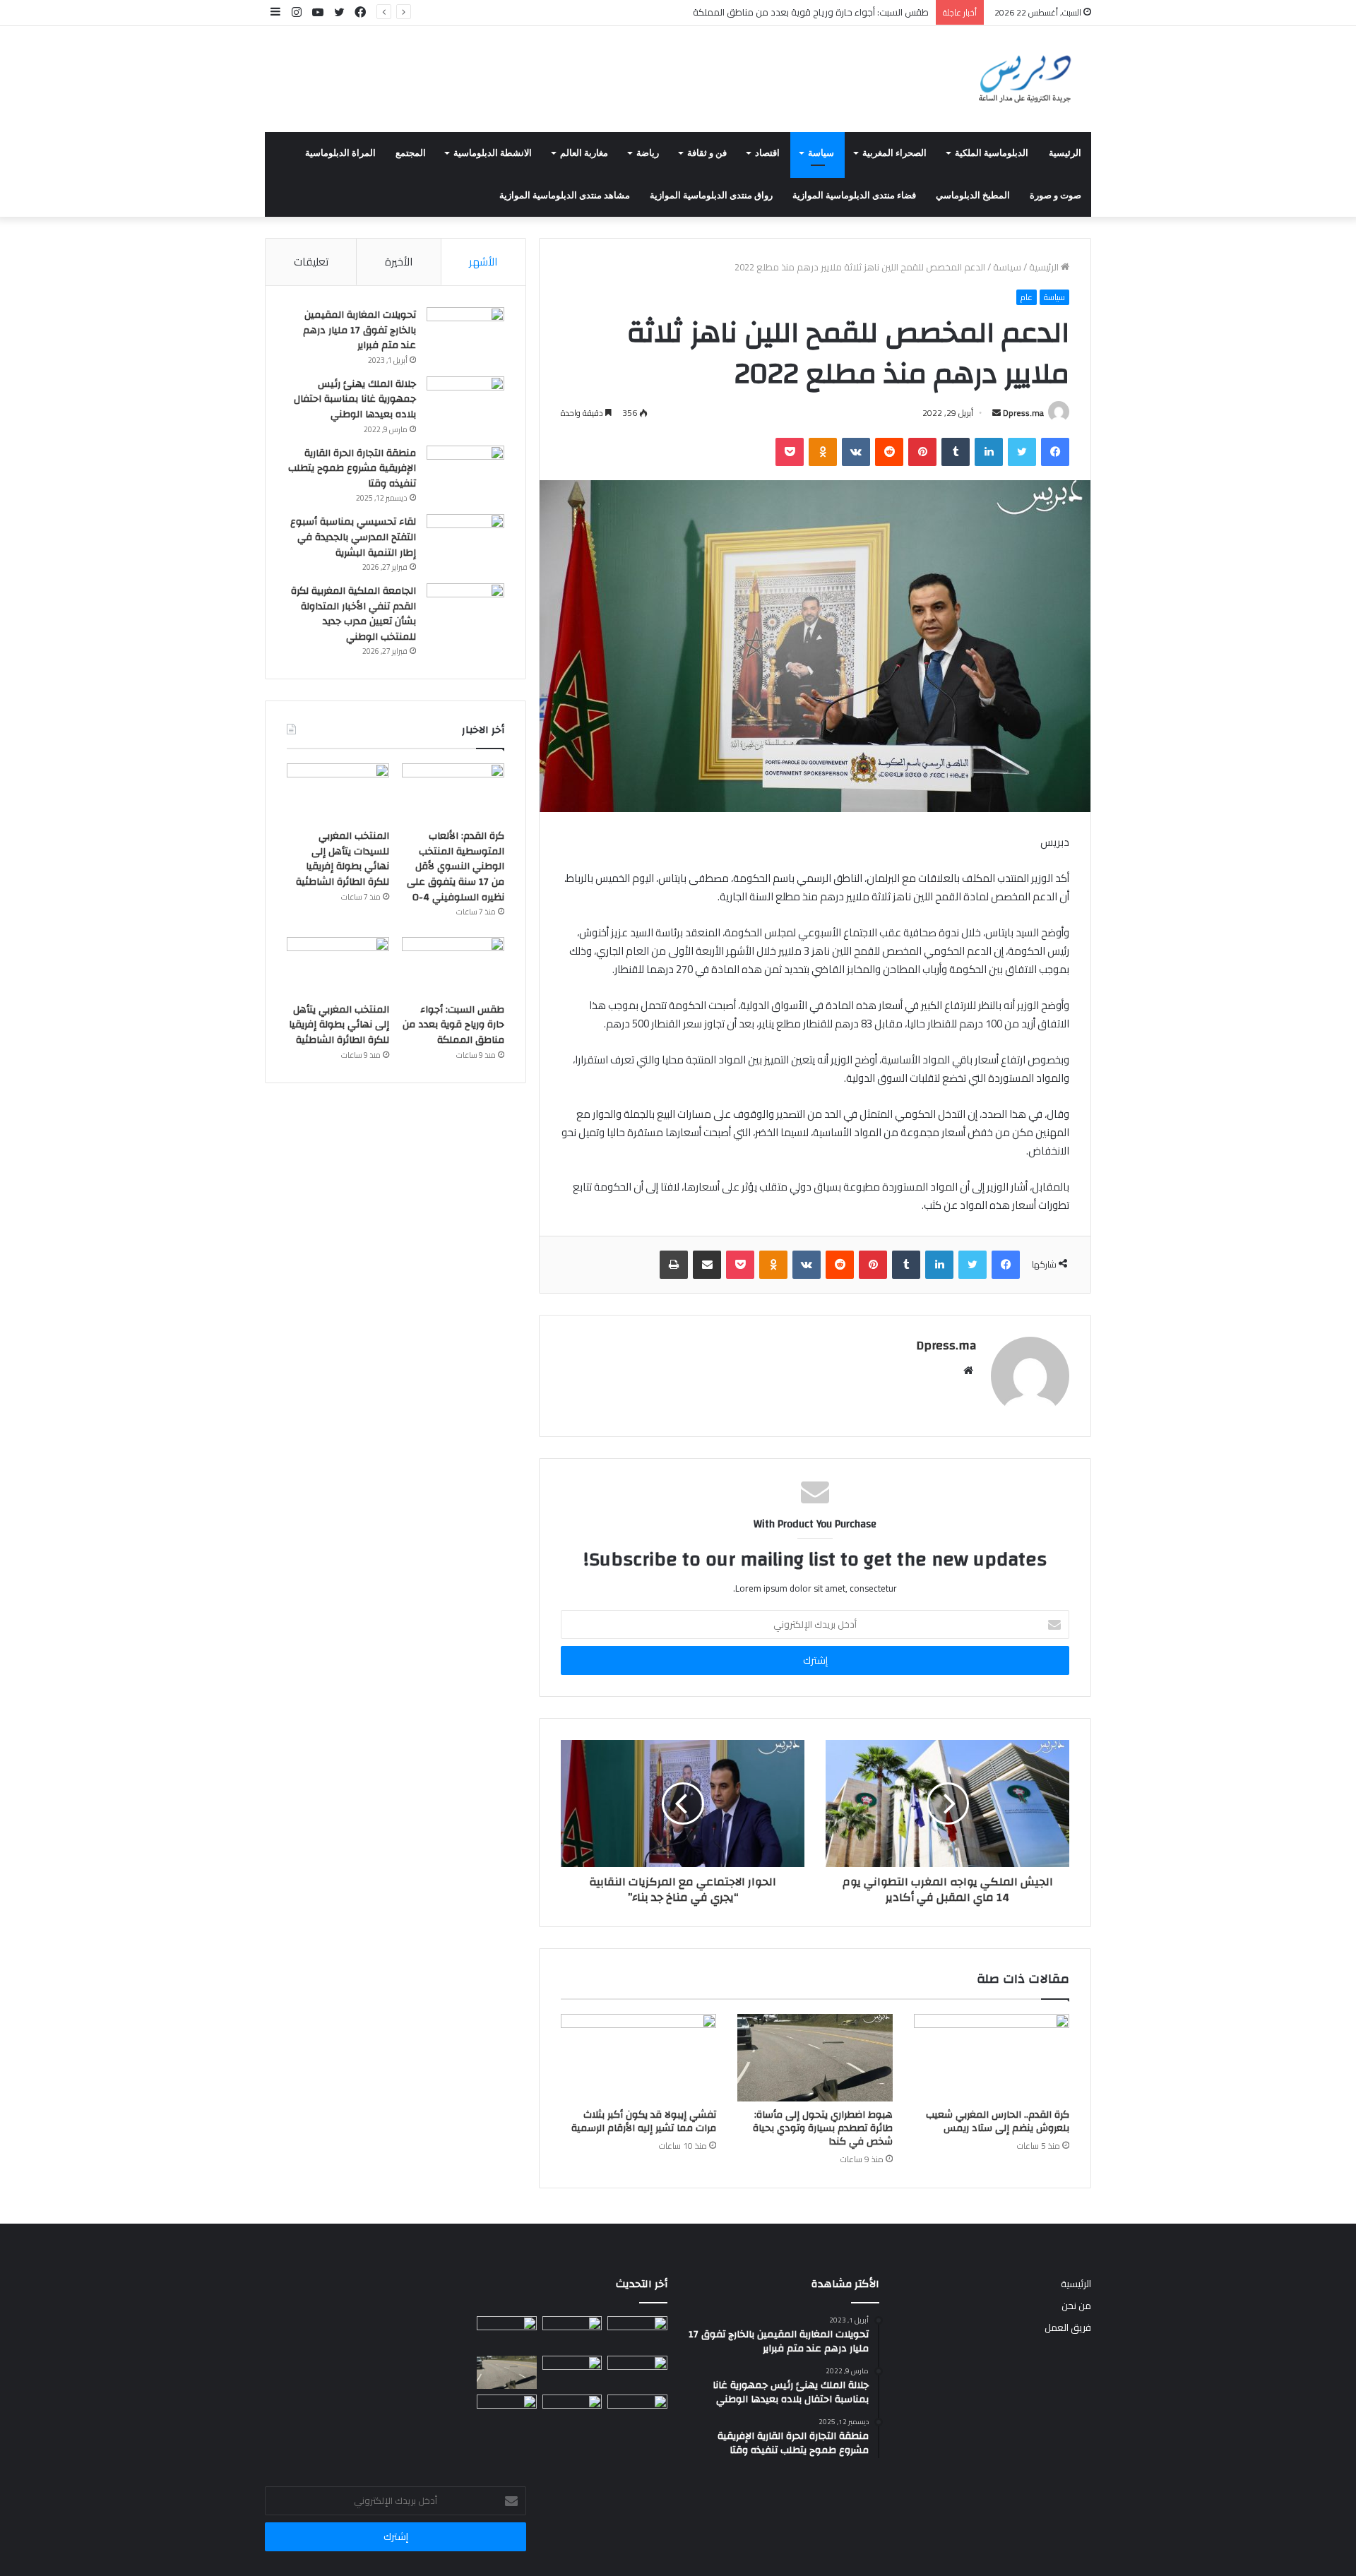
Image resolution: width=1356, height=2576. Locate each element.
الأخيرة (399, 262)
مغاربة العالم (584, 153)
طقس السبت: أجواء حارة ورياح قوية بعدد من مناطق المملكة (453, 1025)
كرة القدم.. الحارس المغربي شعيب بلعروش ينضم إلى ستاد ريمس (998, 2122)
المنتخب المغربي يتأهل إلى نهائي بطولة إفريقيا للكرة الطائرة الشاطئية (339, 1025)
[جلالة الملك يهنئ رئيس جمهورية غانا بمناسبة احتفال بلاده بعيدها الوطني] (465, 403)
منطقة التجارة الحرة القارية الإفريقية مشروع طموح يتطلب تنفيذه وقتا (352, 469)
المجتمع (411, 153)
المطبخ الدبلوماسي (973, 196)
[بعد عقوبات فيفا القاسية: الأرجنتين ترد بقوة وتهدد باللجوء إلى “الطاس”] (637, 2411)
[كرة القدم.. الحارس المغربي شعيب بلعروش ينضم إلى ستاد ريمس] (992, 2058)
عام (1027, 297)
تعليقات (311, 262)
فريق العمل (1068, 2327)
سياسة (821, 153)
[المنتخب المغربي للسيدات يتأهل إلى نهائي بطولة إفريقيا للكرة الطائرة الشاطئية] (338, 792)
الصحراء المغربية (894, 153)
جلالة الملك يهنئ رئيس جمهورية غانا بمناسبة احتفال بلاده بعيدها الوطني (355, 399)
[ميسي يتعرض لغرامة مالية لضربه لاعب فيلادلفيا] (572, 2411)
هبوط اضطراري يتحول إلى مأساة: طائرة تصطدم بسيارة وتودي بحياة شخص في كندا (823, 2128)
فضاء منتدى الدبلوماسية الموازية (854, 196)
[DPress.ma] (1025, 79)
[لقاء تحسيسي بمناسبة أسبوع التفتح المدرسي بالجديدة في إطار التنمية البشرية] (465, 541)
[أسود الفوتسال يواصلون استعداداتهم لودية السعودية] (507, 2411)
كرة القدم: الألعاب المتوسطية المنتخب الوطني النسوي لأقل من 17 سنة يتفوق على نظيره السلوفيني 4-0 (456, 866)
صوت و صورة (1055, 196)
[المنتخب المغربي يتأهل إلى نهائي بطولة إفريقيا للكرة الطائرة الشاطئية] (338, 966)
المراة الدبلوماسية (340, 153)
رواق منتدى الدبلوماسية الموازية (711, 196)
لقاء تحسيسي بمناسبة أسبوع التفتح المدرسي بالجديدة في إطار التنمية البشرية (353, 537)
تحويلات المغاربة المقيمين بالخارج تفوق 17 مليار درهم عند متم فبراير (359, 330)
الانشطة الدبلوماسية (493, 153)
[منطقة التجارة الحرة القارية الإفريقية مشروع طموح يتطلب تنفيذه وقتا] (465, 472)
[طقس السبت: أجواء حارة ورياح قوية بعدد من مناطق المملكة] (453, 966)
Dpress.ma (1023, 413)
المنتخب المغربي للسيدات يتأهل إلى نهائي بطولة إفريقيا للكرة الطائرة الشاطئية (343, 859)
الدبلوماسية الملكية (992, 153)
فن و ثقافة (707, 153)
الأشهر (483, 262)
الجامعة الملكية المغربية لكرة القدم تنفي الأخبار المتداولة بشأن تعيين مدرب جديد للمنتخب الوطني (353, 614)
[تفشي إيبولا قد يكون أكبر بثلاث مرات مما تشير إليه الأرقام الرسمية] (638, 2058)
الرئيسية (1065, 153)
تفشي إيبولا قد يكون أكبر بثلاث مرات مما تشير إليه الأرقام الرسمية (644, 2122)
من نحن (1076, 2306)
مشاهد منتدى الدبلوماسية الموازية (565, 196)
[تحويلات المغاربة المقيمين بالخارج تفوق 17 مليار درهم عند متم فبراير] (465, 334)
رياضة (648, 153)
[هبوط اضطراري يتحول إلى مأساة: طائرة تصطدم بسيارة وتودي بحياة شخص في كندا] (815, 2058)
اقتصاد (767, 153)
